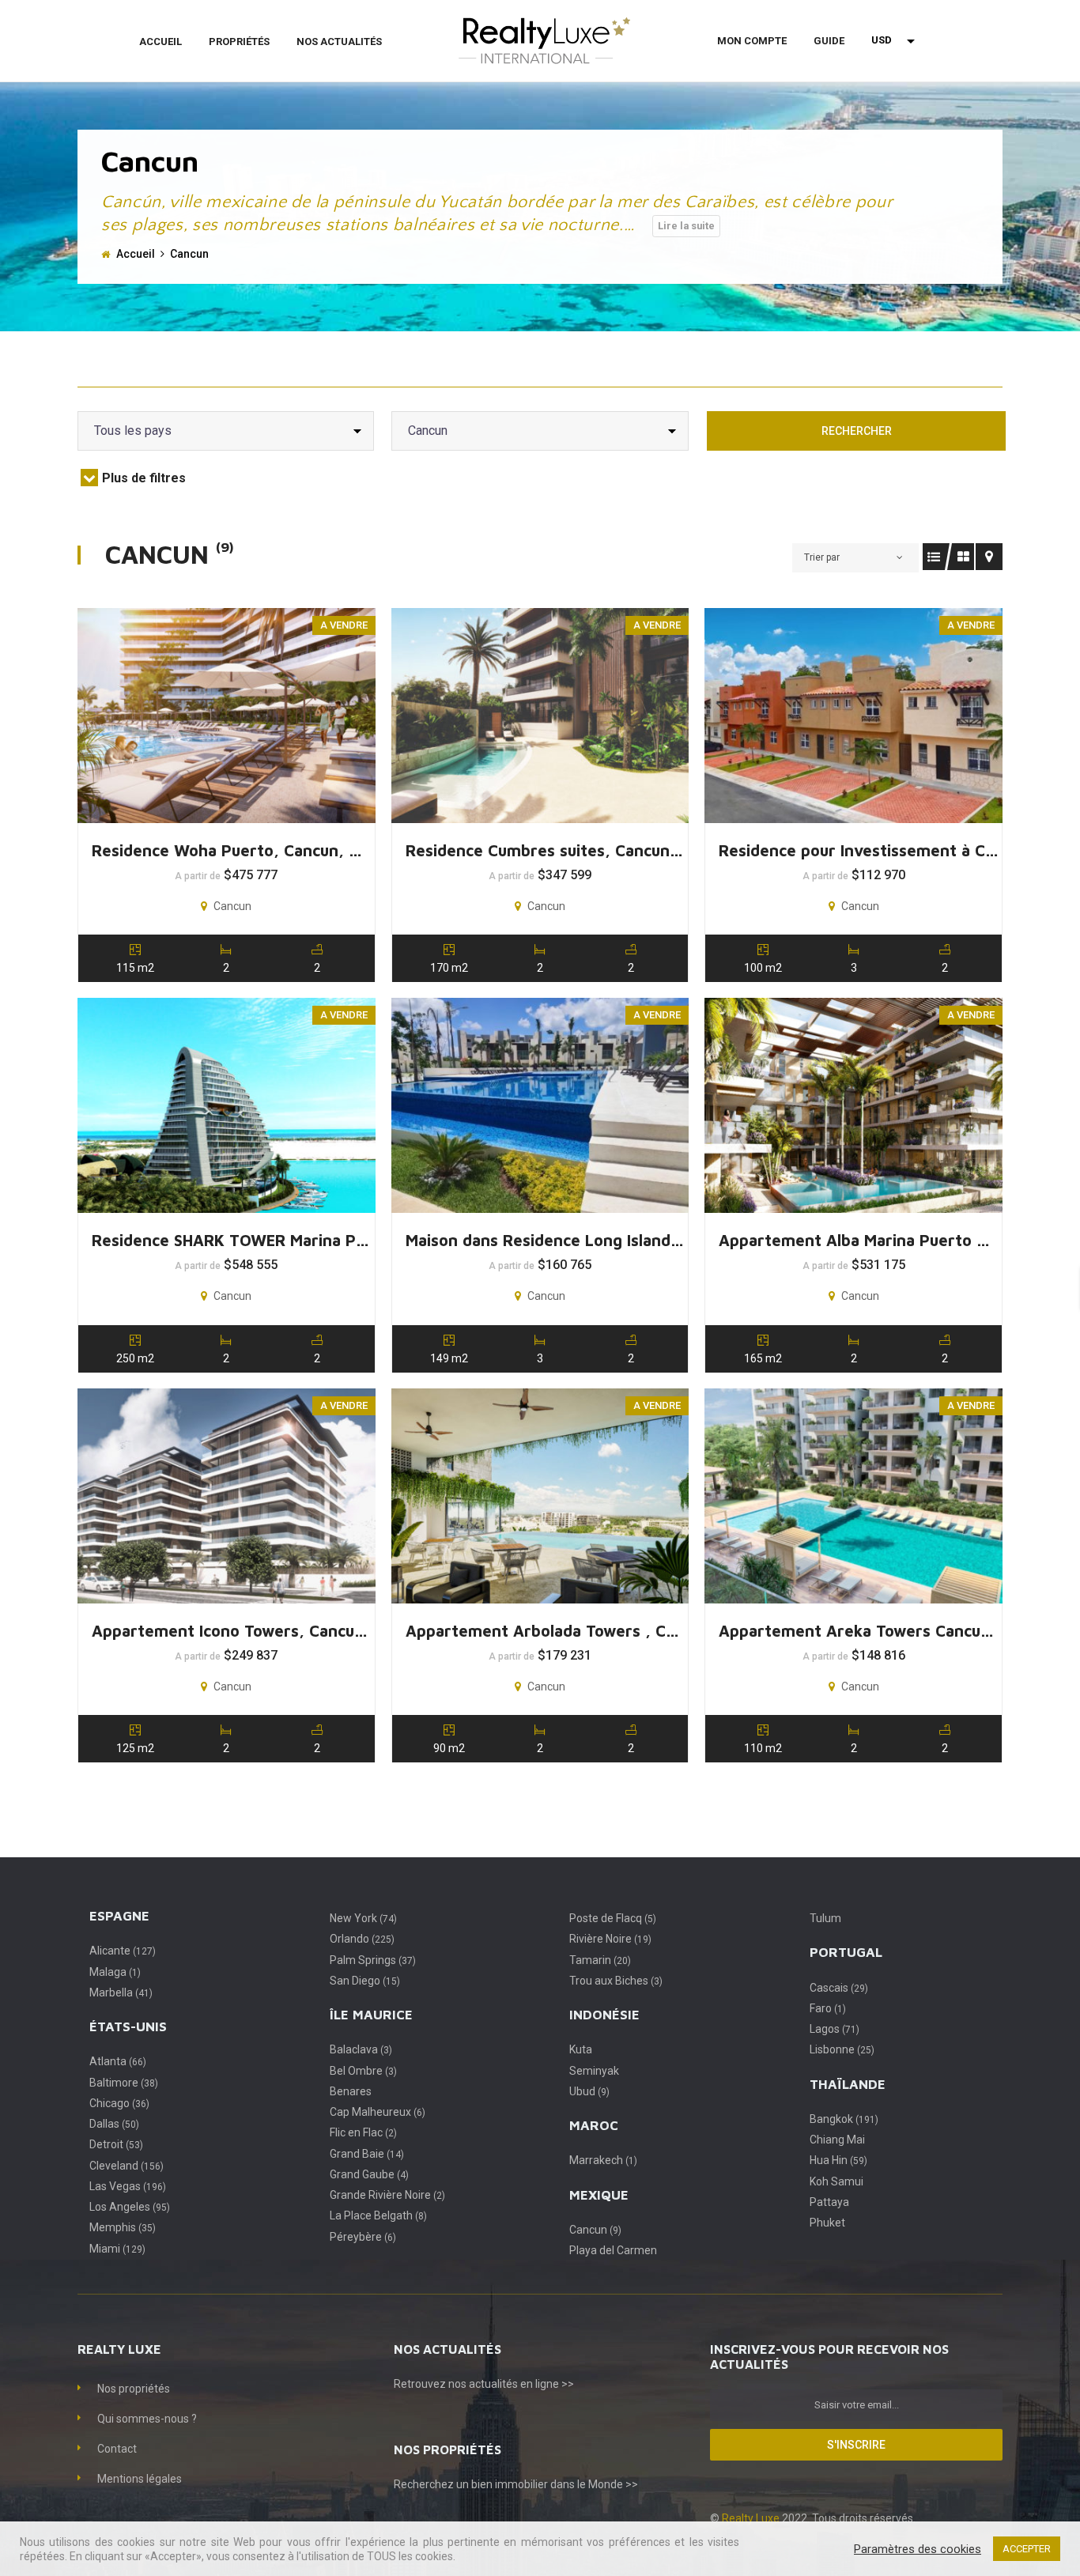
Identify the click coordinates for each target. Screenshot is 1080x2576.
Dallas (114, 2124)
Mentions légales (140, 2479)
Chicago (119, 2103)
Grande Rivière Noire (387, 2195)
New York (363, 1918)
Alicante (123, 1951)
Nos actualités (339, 42)
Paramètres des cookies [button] (918, 2549)
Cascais (839, 1988)
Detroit (116, 2144)
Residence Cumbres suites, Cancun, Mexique (546, 850)
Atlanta (118, 2061)
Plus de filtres (144, 478)
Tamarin (600, 1960)
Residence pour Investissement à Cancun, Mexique (859, 850)
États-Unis (128, 2026)
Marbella (121, 1992)
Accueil (160, 42)
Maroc (594, 2125)
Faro (828, 2008)
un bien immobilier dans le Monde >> (547, 2484)
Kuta (581, 2049)
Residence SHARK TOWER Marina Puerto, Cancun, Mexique (232, 1240)
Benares (351, 2091)
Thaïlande (848, 2084)
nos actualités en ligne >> (511, 2384)
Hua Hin (838, 2160)
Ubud (589, 2091)
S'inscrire (856, 2445)
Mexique (599, 2195)
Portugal (846, 1952)
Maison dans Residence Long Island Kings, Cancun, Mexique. (546, 1240)
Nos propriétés (134, 2389)
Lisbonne (842, 2049)
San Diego (365, 1981)
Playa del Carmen (613, 2250)
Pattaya (829, 2202)
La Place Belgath (378, 2215)
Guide (829, 41)
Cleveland (127, 2166)
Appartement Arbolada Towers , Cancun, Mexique (546, 1631)
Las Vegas (128, 2186)
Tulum (825, 1918)
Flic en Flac (363, 2132)
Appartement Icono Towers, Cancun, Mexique (232, 1631)
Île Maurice (371, 2015)
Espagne (119, 1916)
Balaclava (361, 2049)
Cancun (595, 2230)
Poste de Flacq (613, 1918)
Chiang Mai (837, 2140)
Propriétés (239, 42)
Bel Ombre (363, 2071)
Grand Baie (367, 2154)
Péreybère (363, 2237)
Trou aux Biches (616, 1981)
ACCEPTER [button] (1027, 2549)
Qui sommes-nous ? (147, 2419)
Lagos (835, 2029)
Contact (117, 2449)
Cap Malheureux (378, 2112)
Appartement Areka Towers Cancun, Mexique (859, 1631)
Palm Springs (373, 1960)
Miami (117, 2249)
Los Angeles (130, 2207)
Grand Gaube (369, 2174)
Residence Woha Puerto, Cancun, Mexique (232, 850)
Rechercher (857, 431)
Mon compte (752, 41)
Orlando (362, 1939)
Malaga (115, 1972)
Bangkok (844, 2119)
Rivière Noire (610, 1939)
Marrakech (603, 2160)
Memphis (123, 2227)
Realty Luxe (752, 2518)
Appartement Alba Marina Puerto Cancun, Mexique (859, 1240)
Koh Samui (836, 2181)
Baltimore (124, 2083)
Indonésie (604, 2015)
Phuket (827, 2223)
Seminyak (594, 2071)
